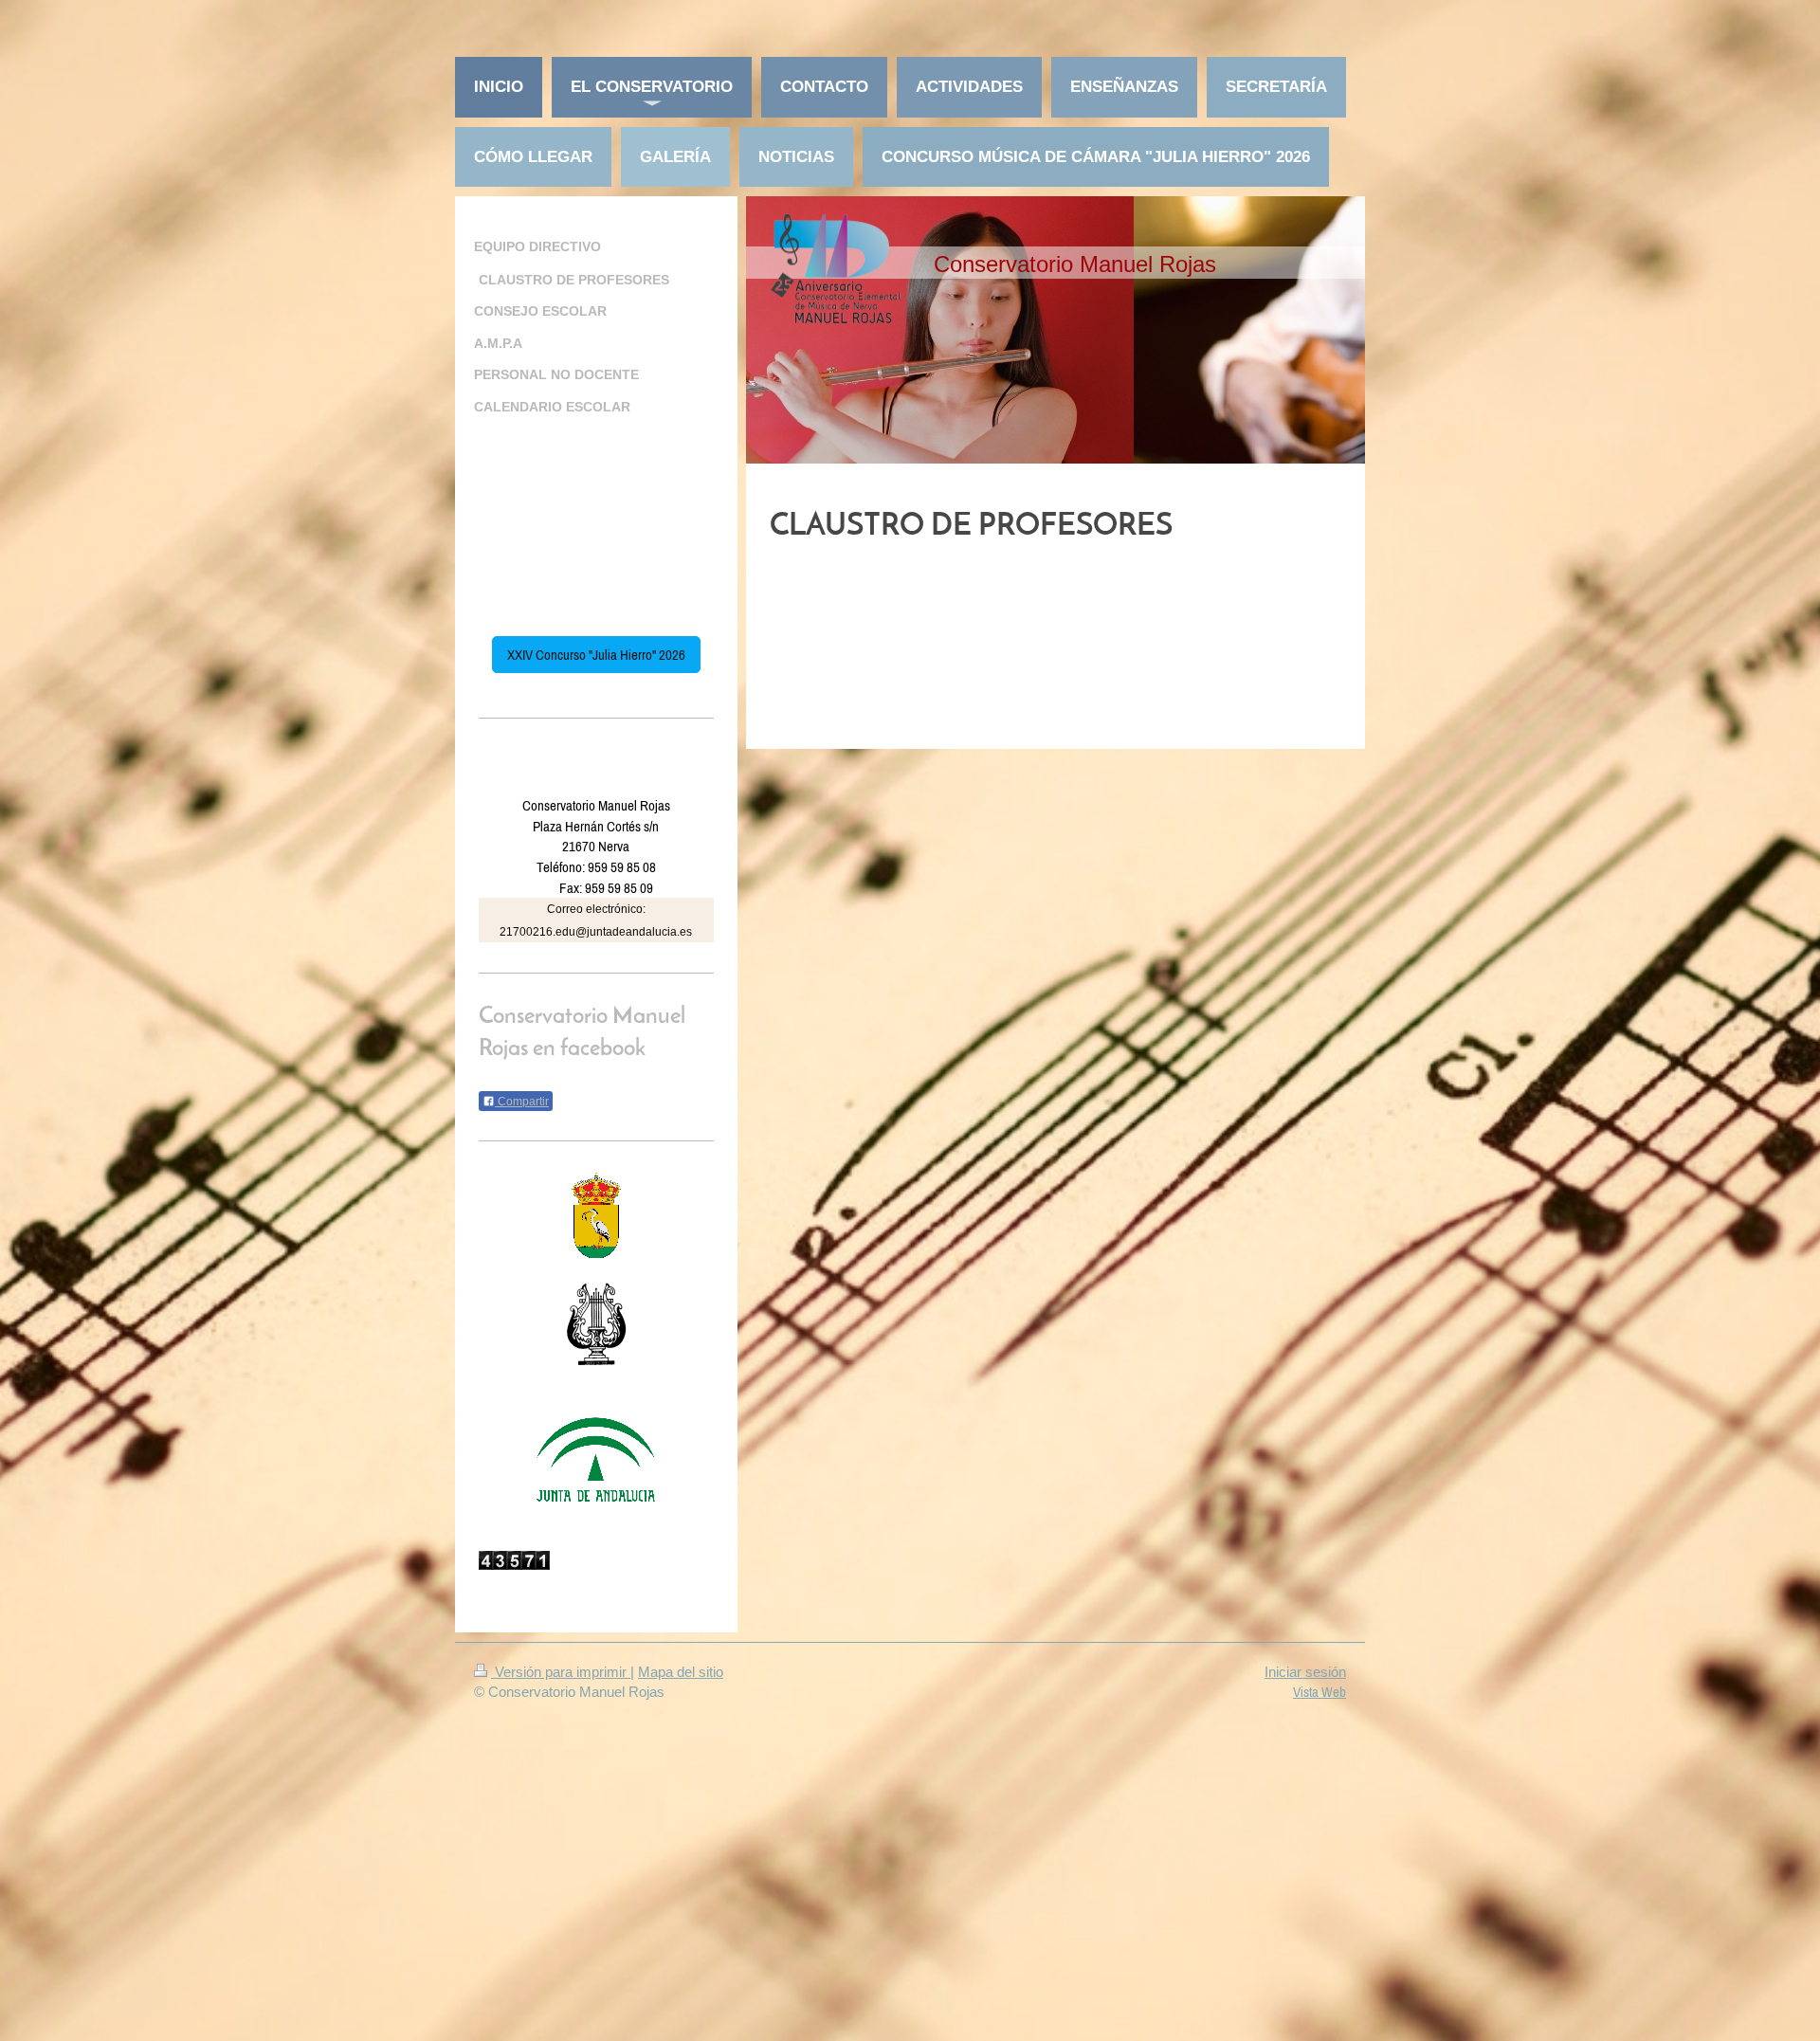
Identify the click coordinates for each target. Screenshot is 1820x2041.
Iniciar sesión (1305, 1672)
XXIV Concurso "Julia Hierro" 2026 (596, 655)
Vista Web (1319, 1692)
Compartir (522, 1102)
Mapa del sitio (681, 1672)
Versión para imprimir (561, 1672)
